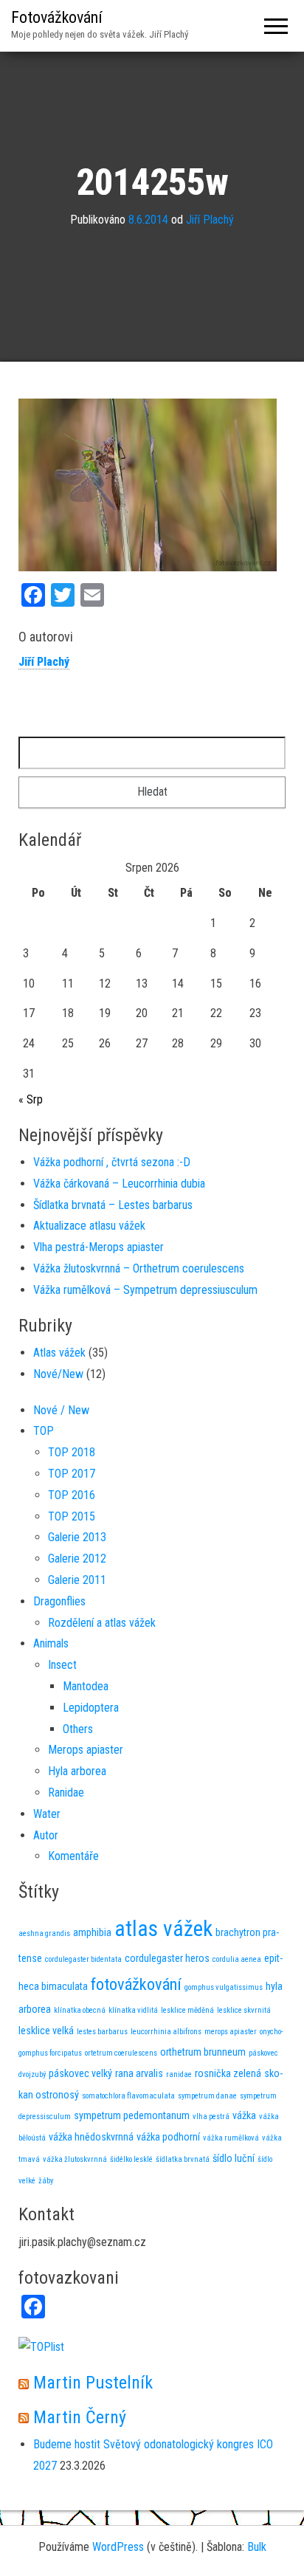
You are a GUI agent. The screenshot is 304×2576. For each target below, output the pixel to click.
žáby (46, 2181)
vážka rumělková (231, 2138)
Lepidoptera (91, 1708)
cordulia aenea (237, 1959)
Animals (51, 1643)
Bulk (257, 2547)
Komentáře (73, 1856)
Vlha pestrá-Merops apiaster (99, 1247)
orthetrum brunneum (203, 2052)
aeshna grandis (44, 1933)
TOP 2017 (72, 1474)
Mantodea (86, 1686)
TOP (44, 1431)
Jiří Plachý (210, 220)
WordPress (118, 2547)
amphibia (92, 1932)
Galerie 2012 (77, 1559)
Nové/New (58, 1374)
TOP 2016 (72, 1495)
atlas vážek (163, 1929)
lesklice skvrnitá (244, 2010)
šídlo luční (234, 2158)
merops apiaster (231, 2032)
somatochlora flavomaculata (128, 2096)
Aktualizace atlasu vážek (89, 1226)
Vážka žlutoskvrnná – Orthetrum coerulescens (139, 1268)
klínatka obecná (80, 2010)
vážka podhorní (168, 2137)
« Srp (31, 1099)
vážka (244, 2115)
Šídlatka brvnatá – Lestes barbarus (113, 1205)
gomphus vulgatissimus (224, 1987)
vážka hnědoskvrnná (91, 2137)
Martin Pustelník (93, 2383)
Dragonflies (59, 1601)
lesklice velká (46, 2031)
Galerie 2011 (77, 1580)
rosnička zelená (228, 2073)
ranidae (179, 2074)
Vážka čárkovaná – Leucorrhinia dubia (119, 1184)
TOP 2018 (72, 1452)
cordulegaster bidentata (83, 1959)
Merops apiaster (86, 1750)
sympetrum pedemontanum (132, 2115)
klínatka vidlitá (133, 2010)
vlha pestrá (211, 2117)
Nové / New (61, 1410)
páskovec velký (80, 2073)
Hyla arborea (77, 1771)
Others (78, 1729)
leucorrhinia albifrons (166, 2032)
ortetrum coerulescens (121, 2053)
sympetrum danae (207, 2096)
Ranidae (66, 1792)
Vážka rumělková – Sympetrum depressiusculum (145, 1290)
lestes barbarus (102, 2032)
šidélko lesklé (131, 2159)
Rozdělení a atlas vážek (102, 1623)
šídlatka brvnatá (183, 2159)
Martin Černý (80, 2417)
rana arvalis (139, 2073)
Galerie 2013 (77, 1537)
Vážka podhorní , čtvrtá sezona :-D (112, 1162)
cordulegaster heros (167, 1958)
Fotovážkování (57, 17)
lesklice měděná (187, 2010)
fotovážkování (136, 1984)
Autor (46, 1835)
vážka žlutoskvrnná (75, 2159)
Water (47, 1814)
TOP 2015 (72, 1516)
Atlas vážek (59, 1353)
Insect (62, 1665)
